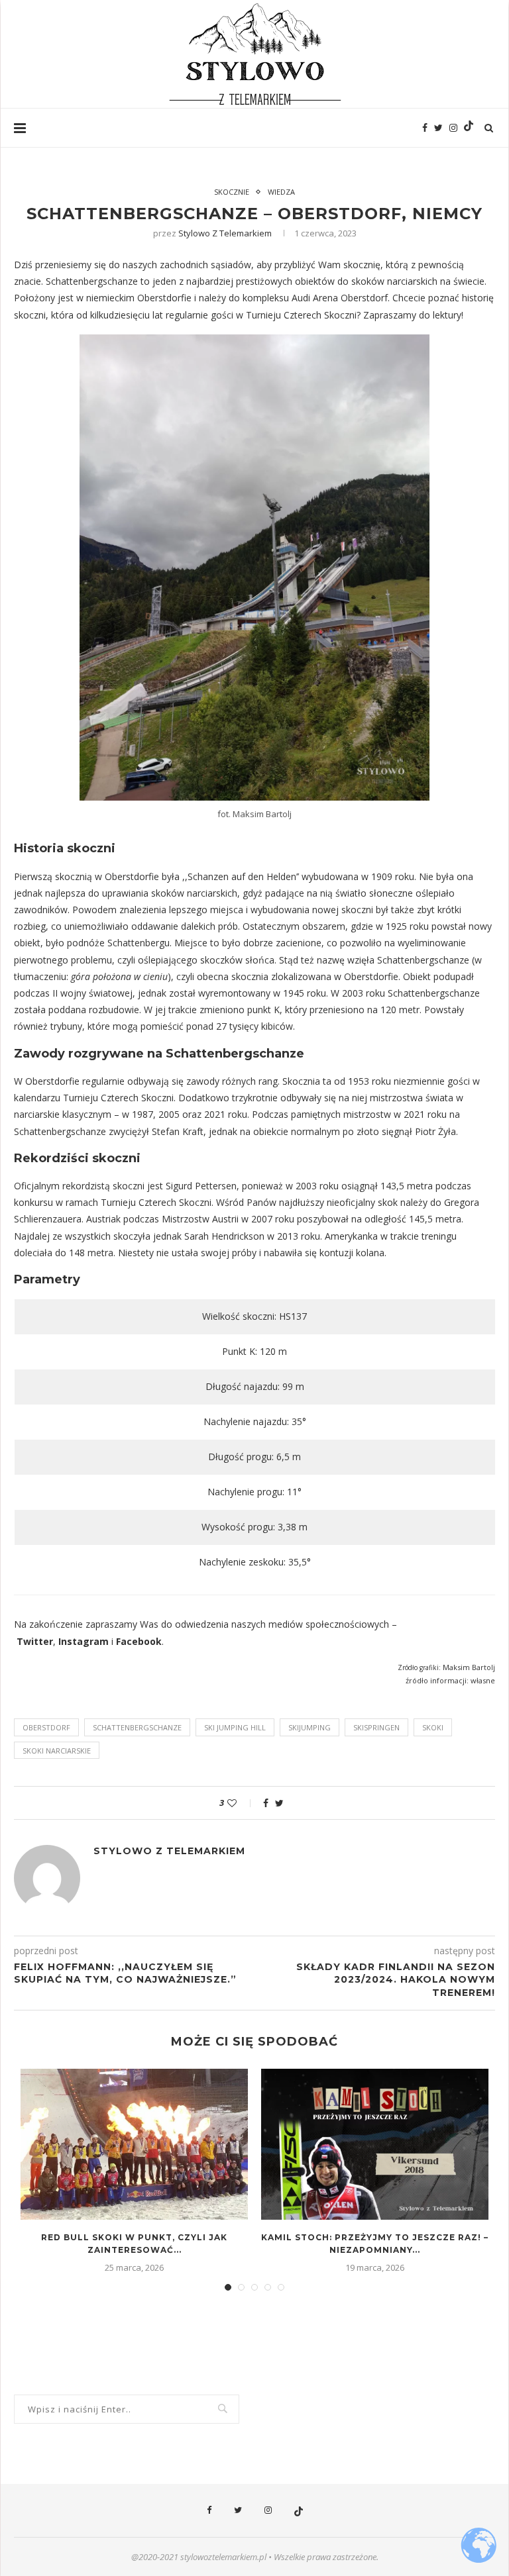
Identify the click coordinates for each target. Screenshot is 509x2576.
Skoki (433, 1727)
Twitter (35, 1641)
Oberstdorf (46, 1727)
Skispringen (376, 1727)
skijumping (310, 1727)
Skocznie (232, 192)
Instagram (84, 1641)
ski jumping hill (235, 1727)
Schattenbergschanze (137, 1727)
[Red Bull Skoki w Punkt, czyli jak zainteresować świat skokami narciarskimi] (134, 2145)
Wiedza (281, 192)
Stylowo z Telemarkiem (225, 233)
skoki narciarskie (57, 1751)
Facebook (139, 1641)
